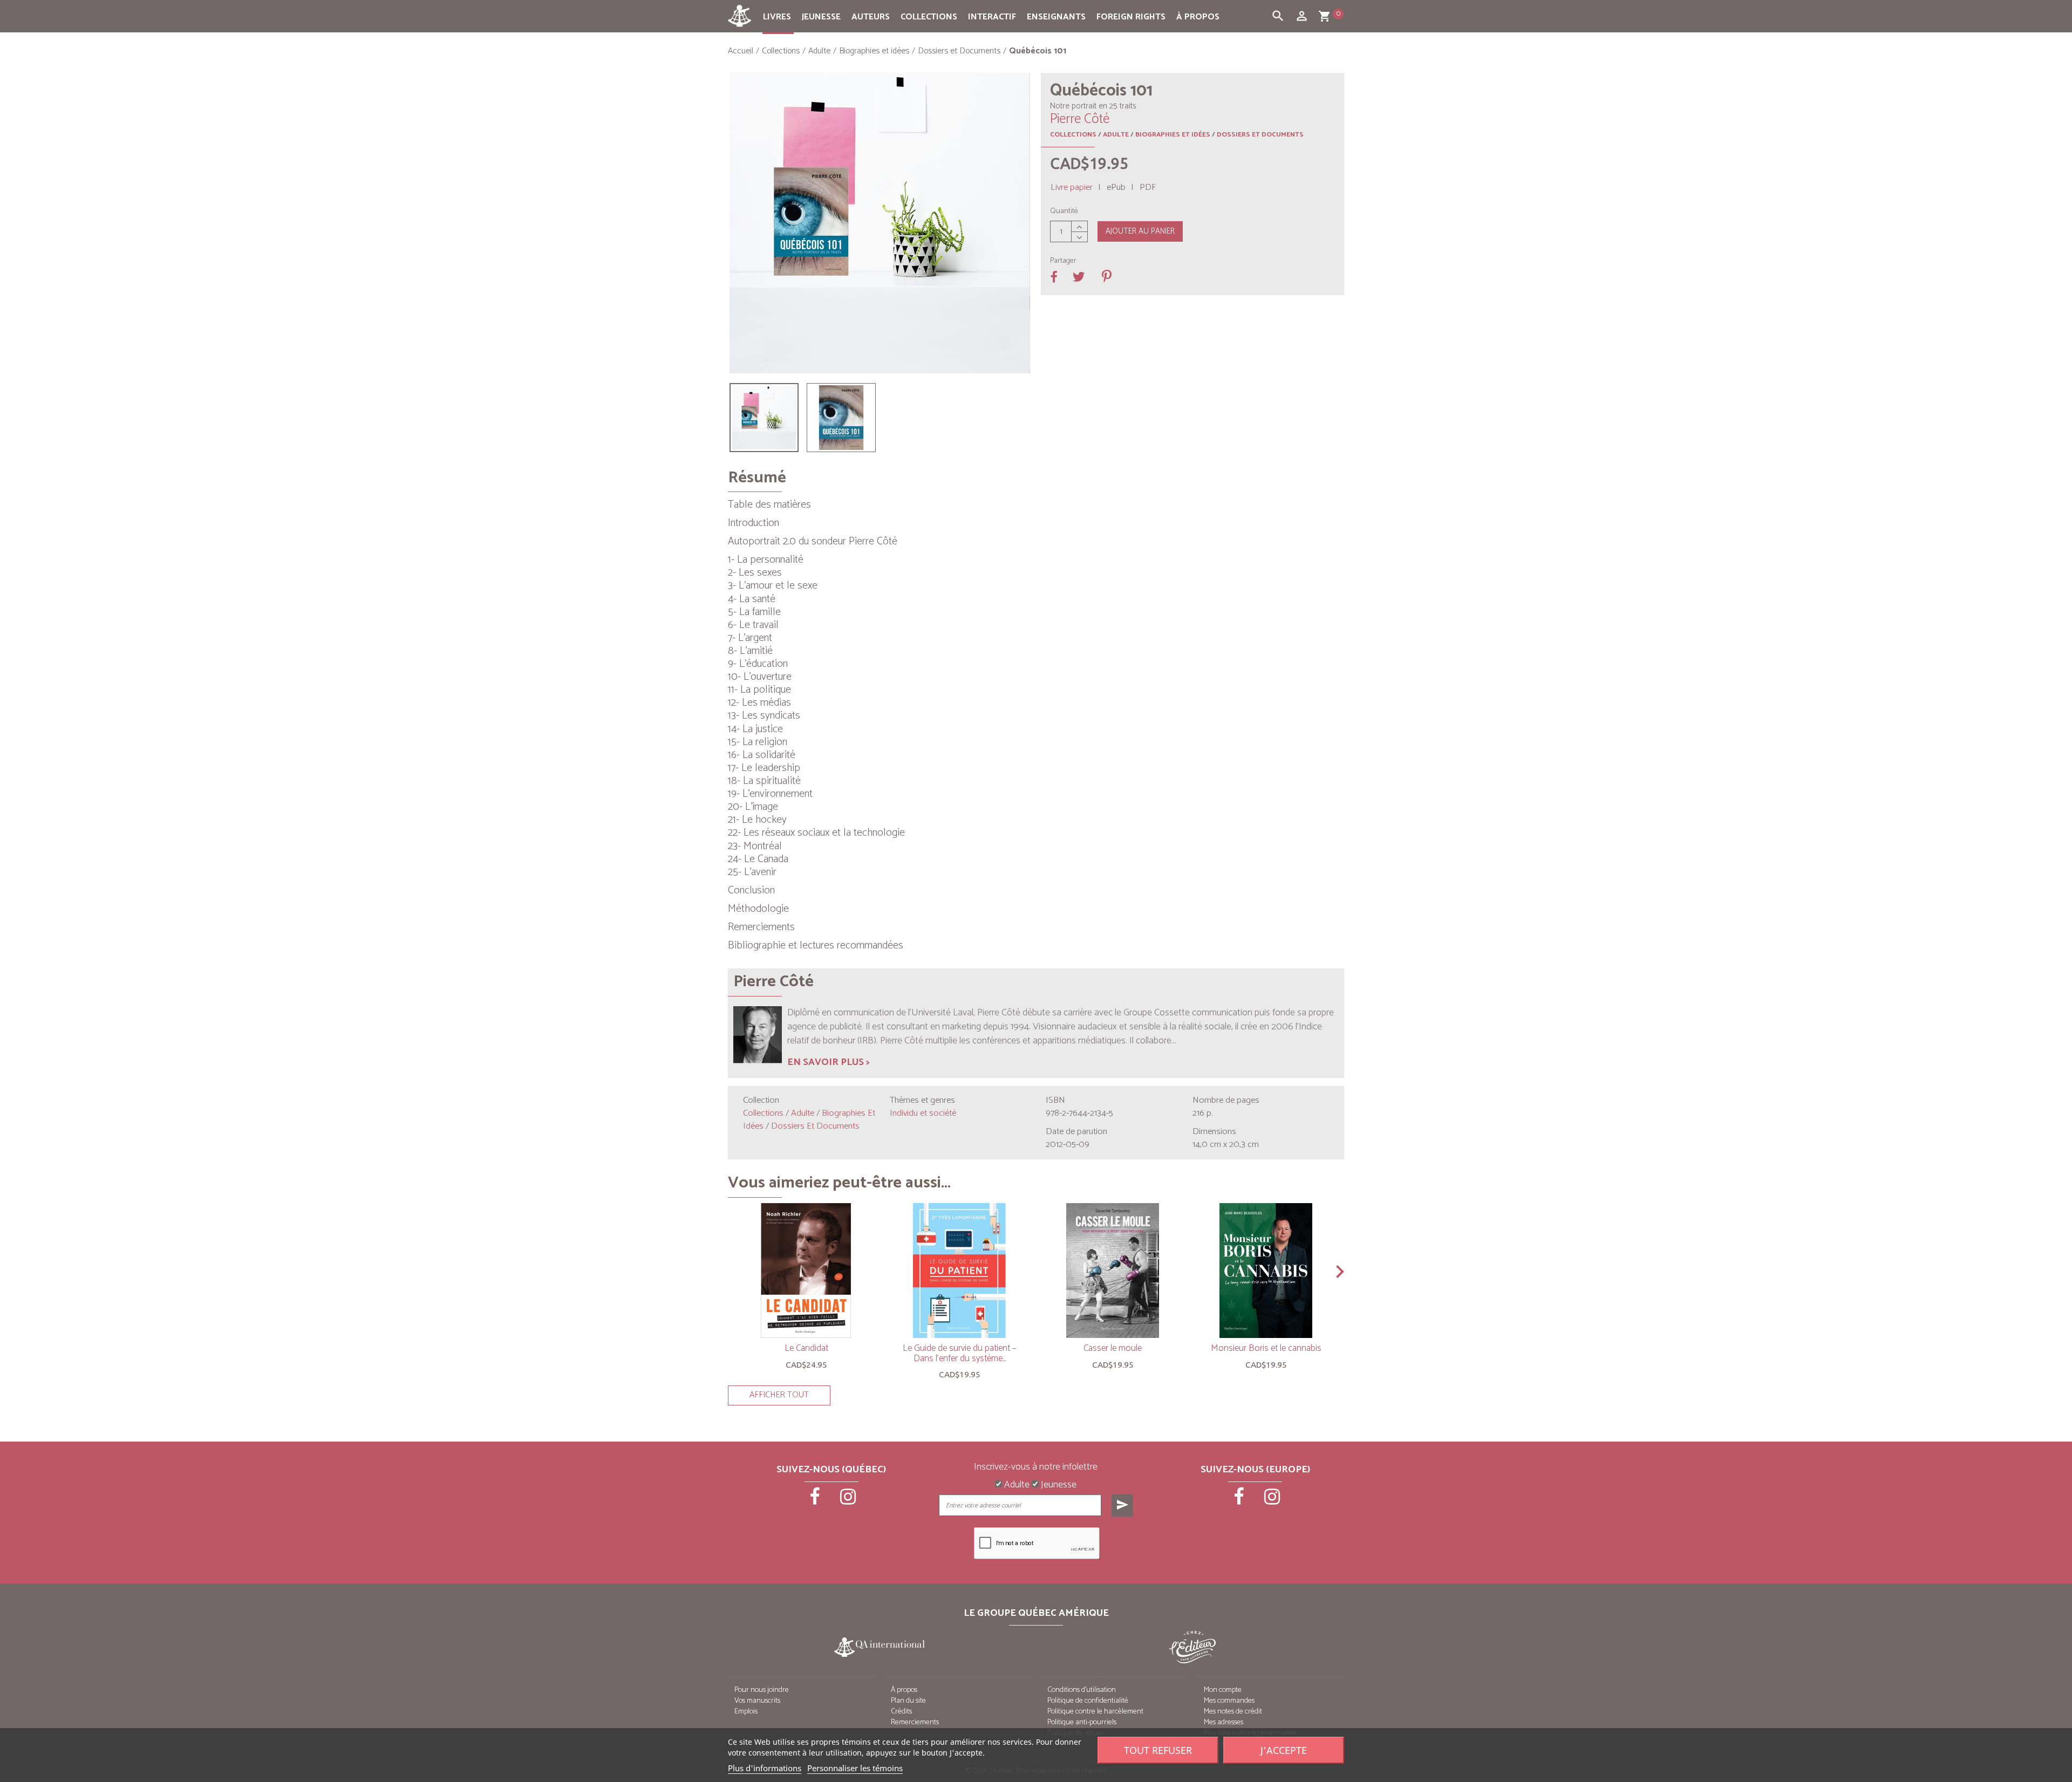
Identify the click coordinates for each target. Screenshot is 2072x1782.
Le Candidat (806, 1348)
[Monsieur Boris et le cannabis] (1266, 1271)
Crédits (901, 1712)
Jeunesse (821, 17)
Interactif (992, 17)
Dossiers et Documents (1260, 135)
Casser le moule (1113, 1348)
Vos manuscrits (757, 1701)
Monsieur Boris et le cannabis (1266, 1348)
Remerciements (915, 1722)
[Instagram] (848, 1500)
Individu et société (923, 1113)
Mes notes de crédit (1233, 1712)
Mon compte (1223, 1690)
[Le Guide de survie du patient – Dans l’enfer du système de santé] (959, 1271)
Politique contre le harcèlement (1095, 1712)
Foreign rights (1131, 17)
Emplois (746, 1712)
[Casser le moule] (1113, 1271)
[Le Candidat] (806, 1271)
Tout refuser (1158, 1750)
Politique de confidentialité (1088, 1701)
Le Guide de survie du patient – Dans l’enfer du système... (959, 1353)
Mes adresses (1224, 1722)
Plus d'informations (765, 1768)
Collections (929, 17)
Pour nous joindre (762, 1690)
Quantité (1064, 211)
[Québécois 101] (764, 418)
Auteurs (871, 17)
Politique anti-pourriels (1082, 1722)
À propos (1198, 17)
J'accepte (1284, 1750)
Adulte (1116, 135)
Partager (1063, 261)
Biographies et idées (1173, 135)
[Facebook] (816, 1500)
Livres (777, 17)
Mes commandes (1229, 1701)
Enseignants (1056, 17)
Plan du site (908, 1701)
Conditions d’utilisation (1082, 1690)
